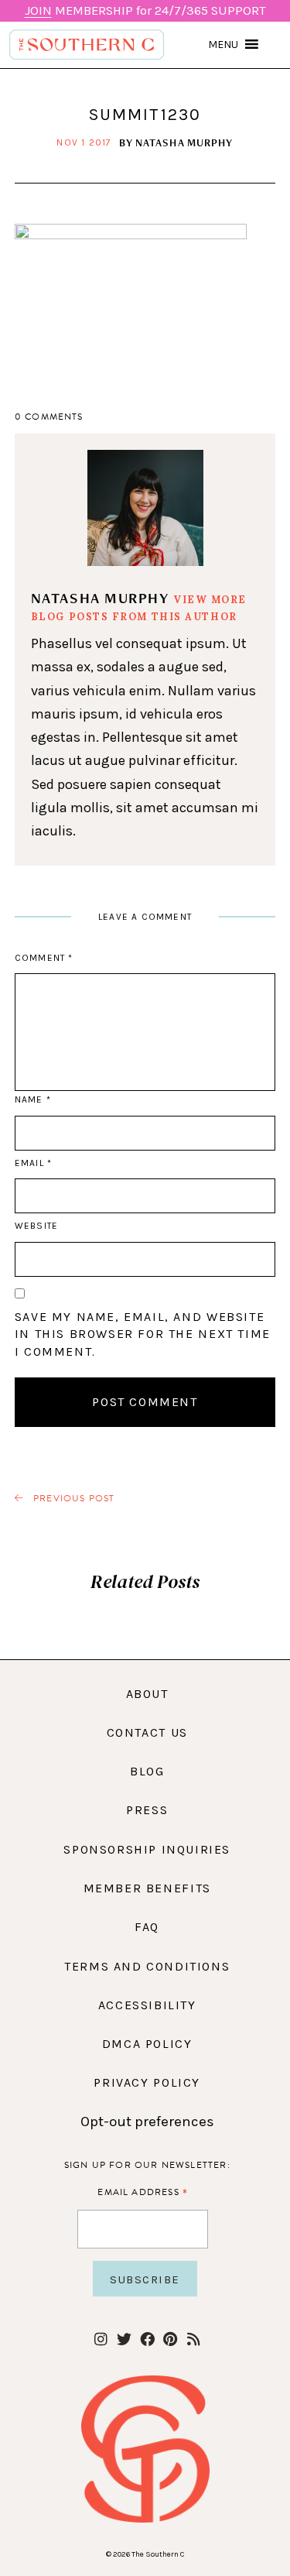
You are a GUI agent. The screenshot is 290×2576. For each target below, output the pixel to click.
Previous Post (73, 1499)
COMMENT (44, 958)
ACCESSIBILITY (147, 2005)
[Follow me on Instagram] (101, 2340)
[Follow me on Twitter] (124, 2340)
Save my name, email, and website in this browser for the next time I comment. (143, 1334)
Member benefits (147, 1888)
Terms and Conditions (147, 1966)
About (147, 1694)
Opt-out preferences (147, 2122)
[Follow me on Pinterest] (171, 2340)
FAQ (147, 1927)
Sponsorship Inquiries (147, 1849)
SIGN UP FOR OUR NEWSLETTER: (147, 2165)
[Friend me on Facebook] (147, 2340)
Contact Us (147, 1732)
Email (33, 1163)
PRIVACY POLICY (147, 2082)
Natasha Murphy (184, 142)
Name (32, 1099)
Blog (147, 1771)
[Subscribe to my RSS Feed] (194, 2340)
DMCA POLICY (147, 2044)
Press (147, 1810)
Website (36, 1226)
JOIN (38, 10)
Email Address (143, 2192)
